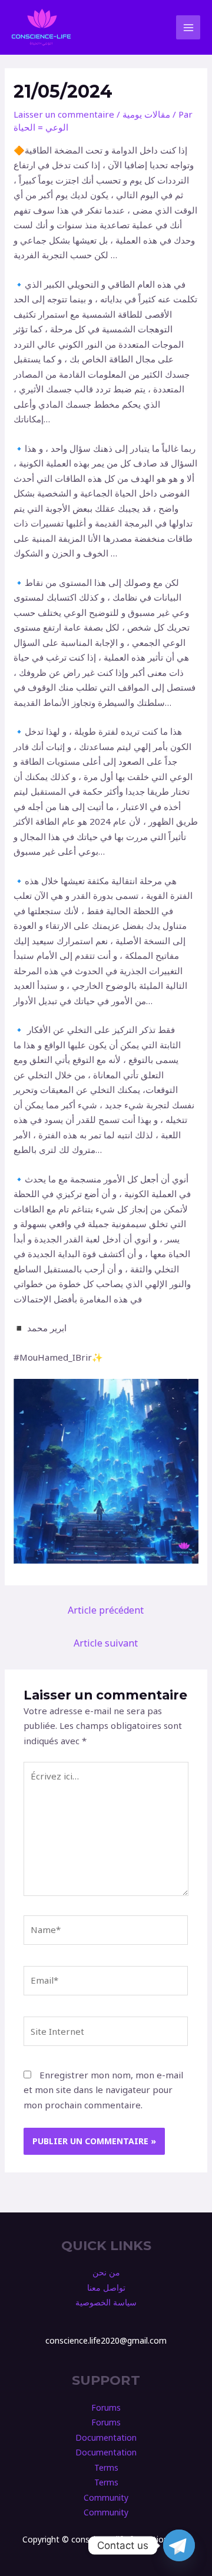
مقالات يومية (146, 114)
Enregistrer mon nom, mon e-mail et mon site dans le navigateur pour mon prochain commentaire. (103, 2090)
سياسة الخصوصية (106, 2302)
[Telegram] (179, 2545)
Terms (106, 2467)
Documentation (106, 2437)
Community (106, 2497)
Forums (106, 2407)
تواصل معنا (106, 2287)
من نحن (106, 2272)
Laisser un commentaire (64, 114)
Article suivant (106, 1643)
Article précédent (106, 1610)
